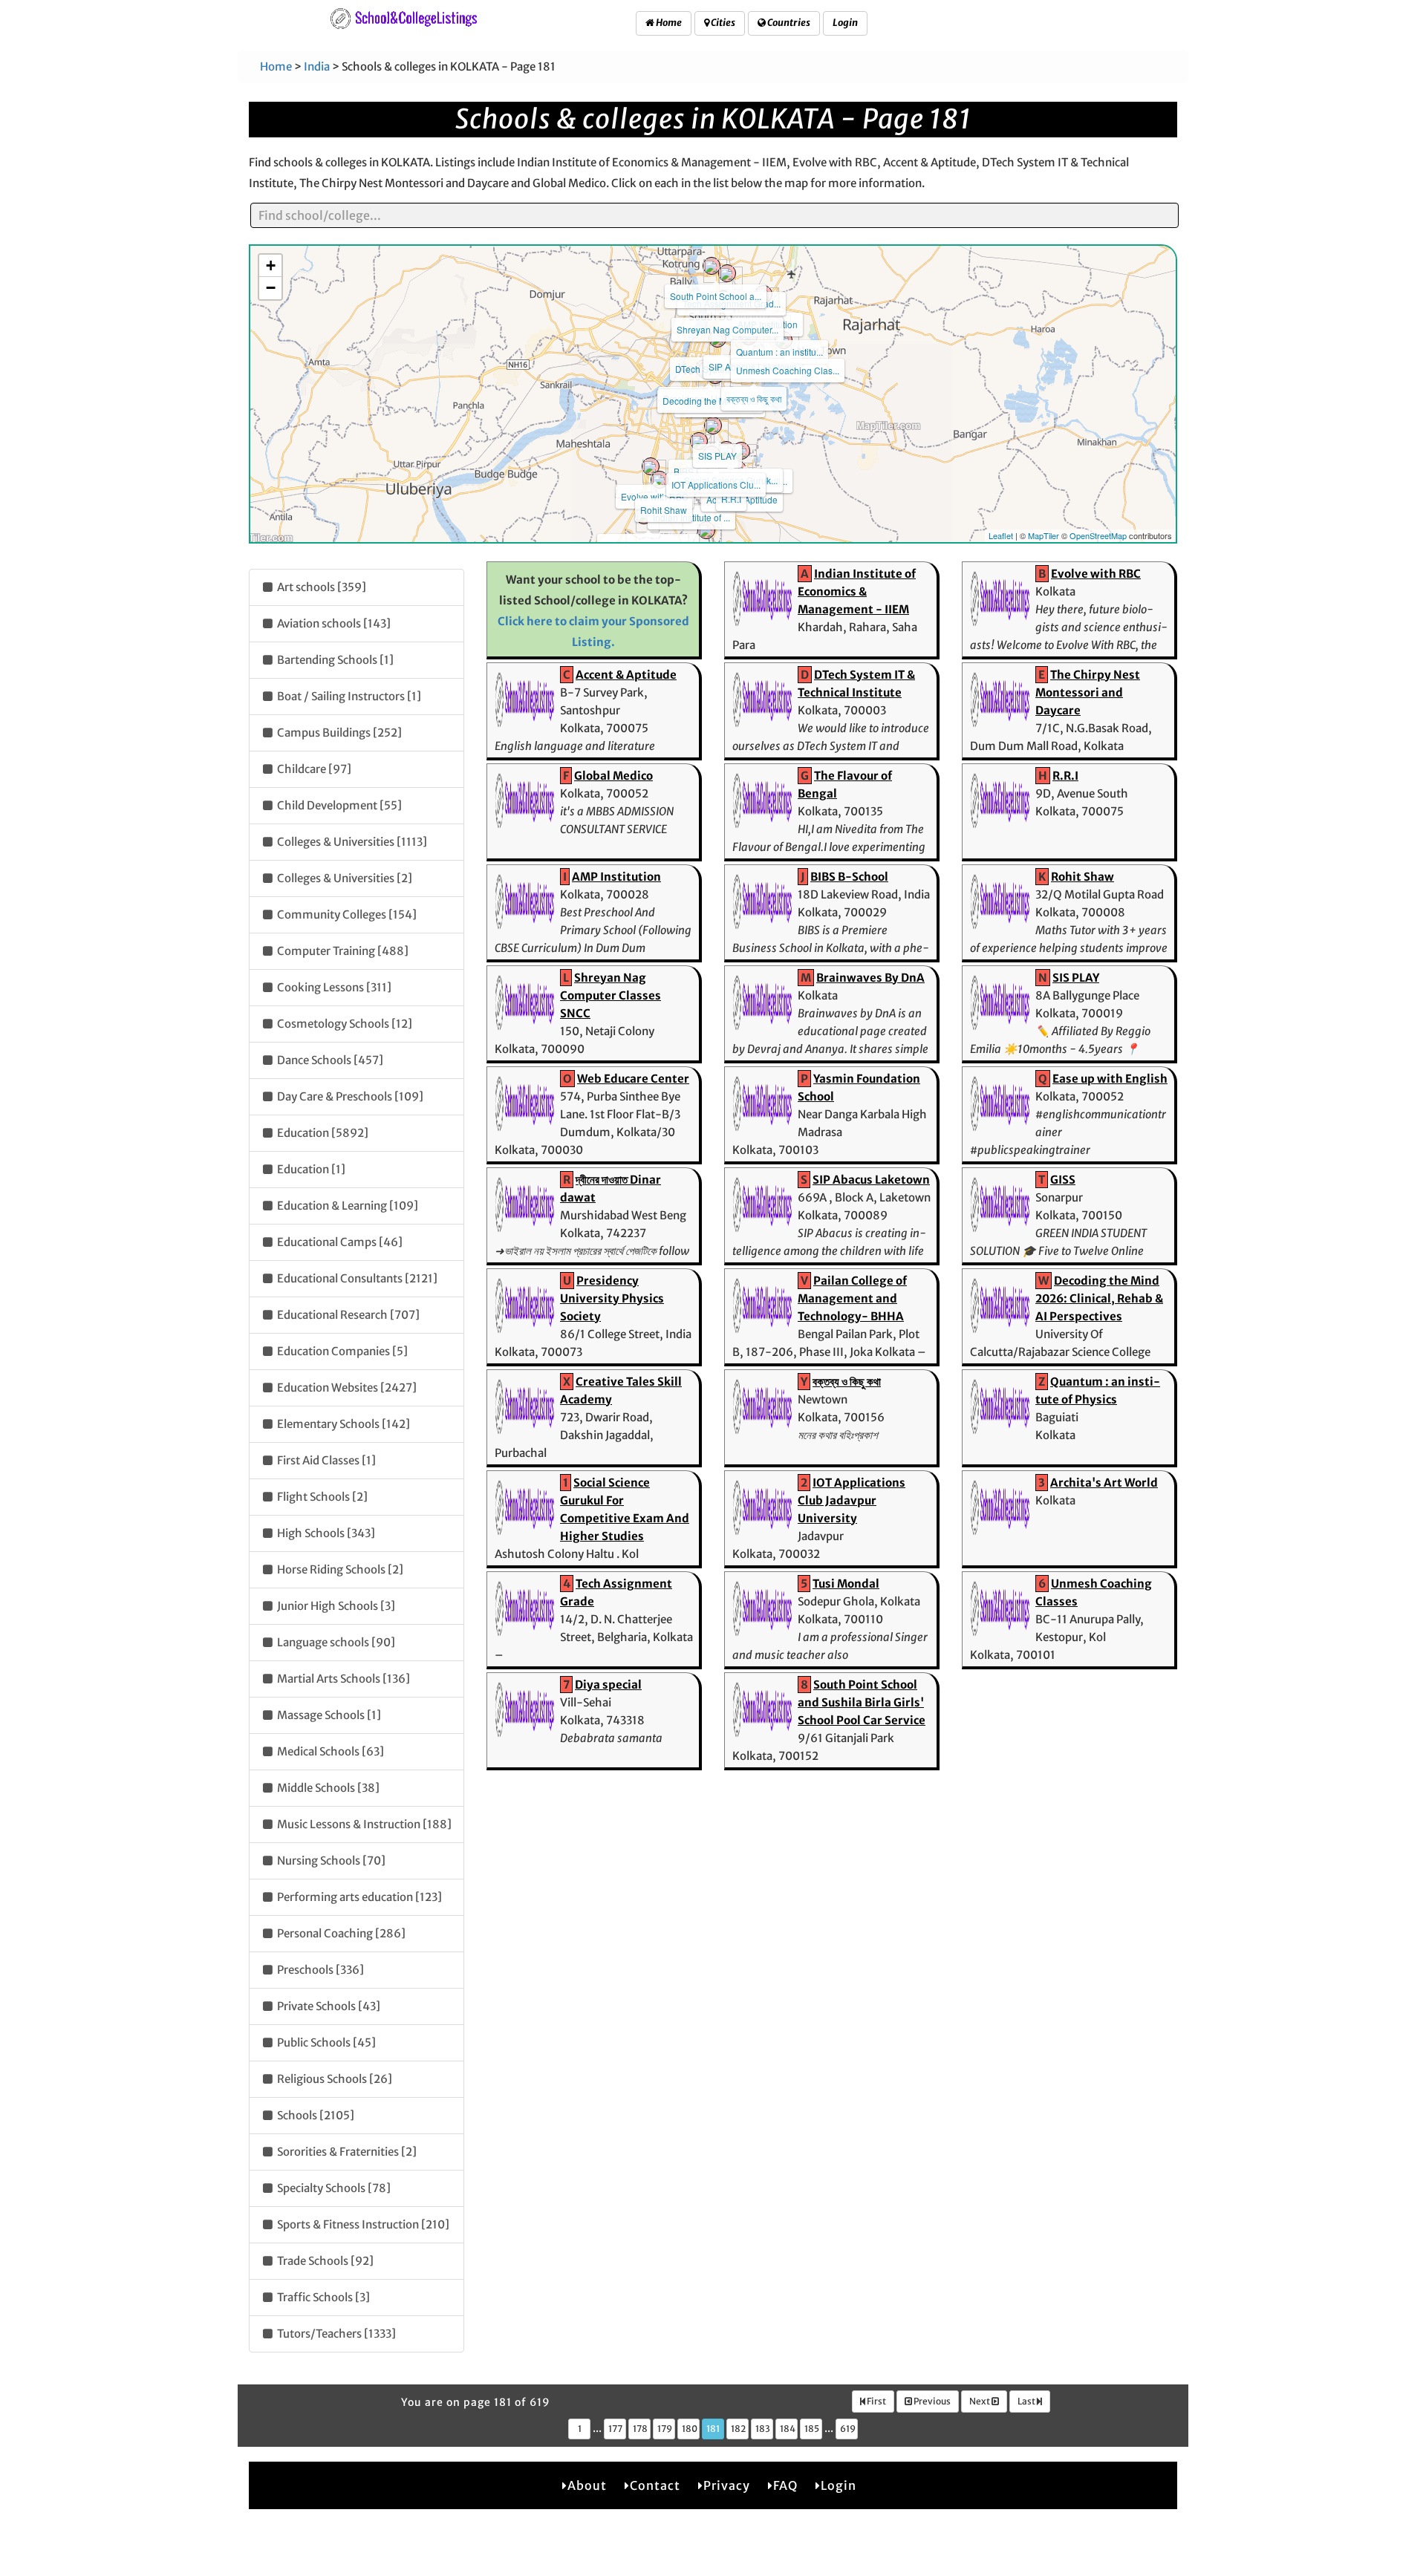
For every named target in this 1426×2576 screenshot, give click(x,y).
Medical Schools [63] (329, 1751)
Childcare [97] (313, 769)
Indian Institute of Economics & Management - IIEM (857, 591)
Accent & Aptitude (626, 675)
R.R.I (731, 499)
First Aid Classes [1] (325, 1460)
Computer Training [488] (342, 951)
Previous (931, 2401)
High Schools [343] (325, 1533)
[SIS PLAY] (713, 425)
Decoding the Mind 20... (710, 401)
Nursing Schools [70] (330, 1861)
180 (690, 2429)
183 (763, 2429)
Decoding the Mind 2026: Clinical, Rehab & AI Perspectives (1099, 1298)
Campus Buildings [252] (338, 733)
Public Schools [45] (325, 2042)
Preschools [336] (319, 1970)
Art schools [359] (320, 587)
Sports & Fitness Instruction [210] (362, 2224)
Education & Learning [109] (346, 1206)
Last (1027, 2401)
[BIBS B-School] (699, 441)
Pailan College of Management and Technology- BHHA (852, 1298)
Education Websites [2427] (346, 1388)
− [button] (271, 288)
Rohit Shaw (664, 510)
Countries (788, 23)
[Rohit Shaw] (660, 480)
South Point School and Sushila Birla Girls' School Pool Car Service (862, 1702)
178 (640, 2429)
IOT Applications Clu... (716, 485)
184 (788, 2429)
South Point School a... (716, 296)
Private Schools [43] (328, 2006)
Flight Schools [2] (321, 1497)
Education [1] (310, 1169)
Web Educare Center (633, 1079)
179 (665, 2429)
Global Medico (613, 776)
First (876, 2401)
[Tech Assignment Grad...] (727, 273)
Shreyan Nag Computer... (727, 329)
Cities (722, 23)
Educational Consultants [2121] (356, 1278)
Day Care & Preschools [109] (349, 1096)
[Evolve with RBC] (651, 466)
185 (812, 2429)
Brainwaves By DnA (870, 978)
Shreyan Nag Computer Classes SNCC (611, 995)
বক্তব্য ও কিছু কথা (754, 398)
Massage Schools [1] (328, 1715)
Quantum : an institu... (779, 352)
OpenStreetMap (1098, 535)
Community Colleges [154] (346, 914)
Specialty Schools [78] (333, 2188)
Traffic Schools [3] (322, 2297)
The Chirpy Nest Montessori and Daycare (1088, 692)
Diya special (608, 1685)
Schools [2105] (315, 2115)
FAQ (785, 2485)
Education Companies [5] (341, 1351)
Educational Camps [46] (339, 1242)
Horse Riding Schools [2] (339, 1569)
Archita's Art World (1104, 1483)
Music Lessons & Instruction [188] (363, 1824)
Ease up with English (1110, 1079)
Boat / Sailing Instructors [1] (348, 696)
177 (615, 2429)
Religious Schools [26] (333, 2079)
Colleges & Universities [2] (344, 878)
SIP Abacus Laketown (871, 1180)
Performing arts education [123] (358, 1897)
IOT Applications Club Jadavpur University (852, 1500)
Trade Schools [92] (324, 2261)
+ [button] (271, 265)
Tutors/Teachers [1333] (335, 2334)
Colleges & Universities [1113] (351, 842)
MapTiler (1044, 535)
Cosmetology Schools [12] (344, 1024)
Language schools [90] (335, 1642)
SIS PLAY (717, 456)
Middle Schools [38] (327, 1788)
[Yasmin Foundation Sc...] (706, 530)
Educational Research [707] (347, 1315)
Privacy (727, 2485)
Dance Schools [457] (329, 1060)
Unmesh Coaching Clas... (788, 370)
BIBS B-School (849, 877)
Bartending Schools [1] (334, 660)
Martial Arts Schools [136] (342, 1679)
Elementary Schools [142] (342, 1424)
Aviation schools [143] (333, 623)
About (587, 2485)
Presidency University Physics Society (612, 1298)
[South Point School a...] (712, 266)
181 (713, 2429)
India (317, 66)
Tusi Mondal (846, 1584)
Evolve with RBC (655, 496)
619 (848, 2429)
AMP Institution (616, 877)
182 (738, 2429)
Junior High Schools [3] (335, 1606)
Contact (655, 2485)
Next (980, 2401)
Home (668, 23)
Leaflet (1001, 535)
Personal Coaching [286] (340, 1933)
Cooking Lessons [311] (333, 987)
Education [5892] (322, 1133)
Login (845, 23)
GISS (1063, 1180)
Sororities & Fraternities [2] (346, 2152)
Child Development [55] (338, 805)
